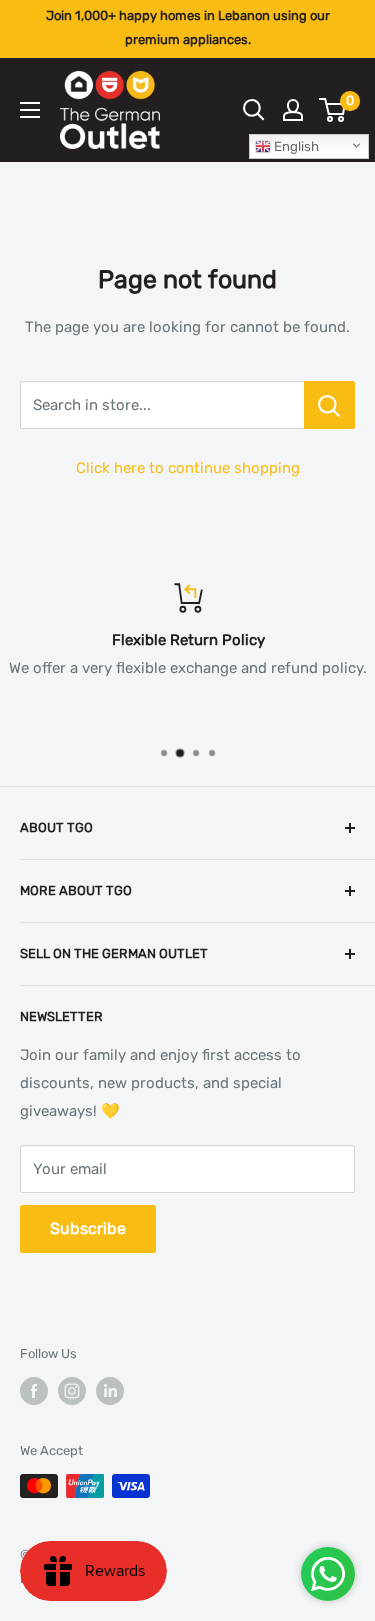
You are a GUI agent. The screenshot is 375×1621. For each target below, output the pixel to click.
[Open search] (254, 110)
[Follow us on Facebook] (34, 1391)
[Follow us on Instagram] (72, 1391)
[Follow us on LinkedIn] (110, 1391)
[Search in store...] (329, 405)
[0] (333, 110)
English (295, 146)
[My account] (293, 110)
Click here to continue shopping (188, 468)
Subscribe (88, 1228)
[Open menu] (30, 110)
